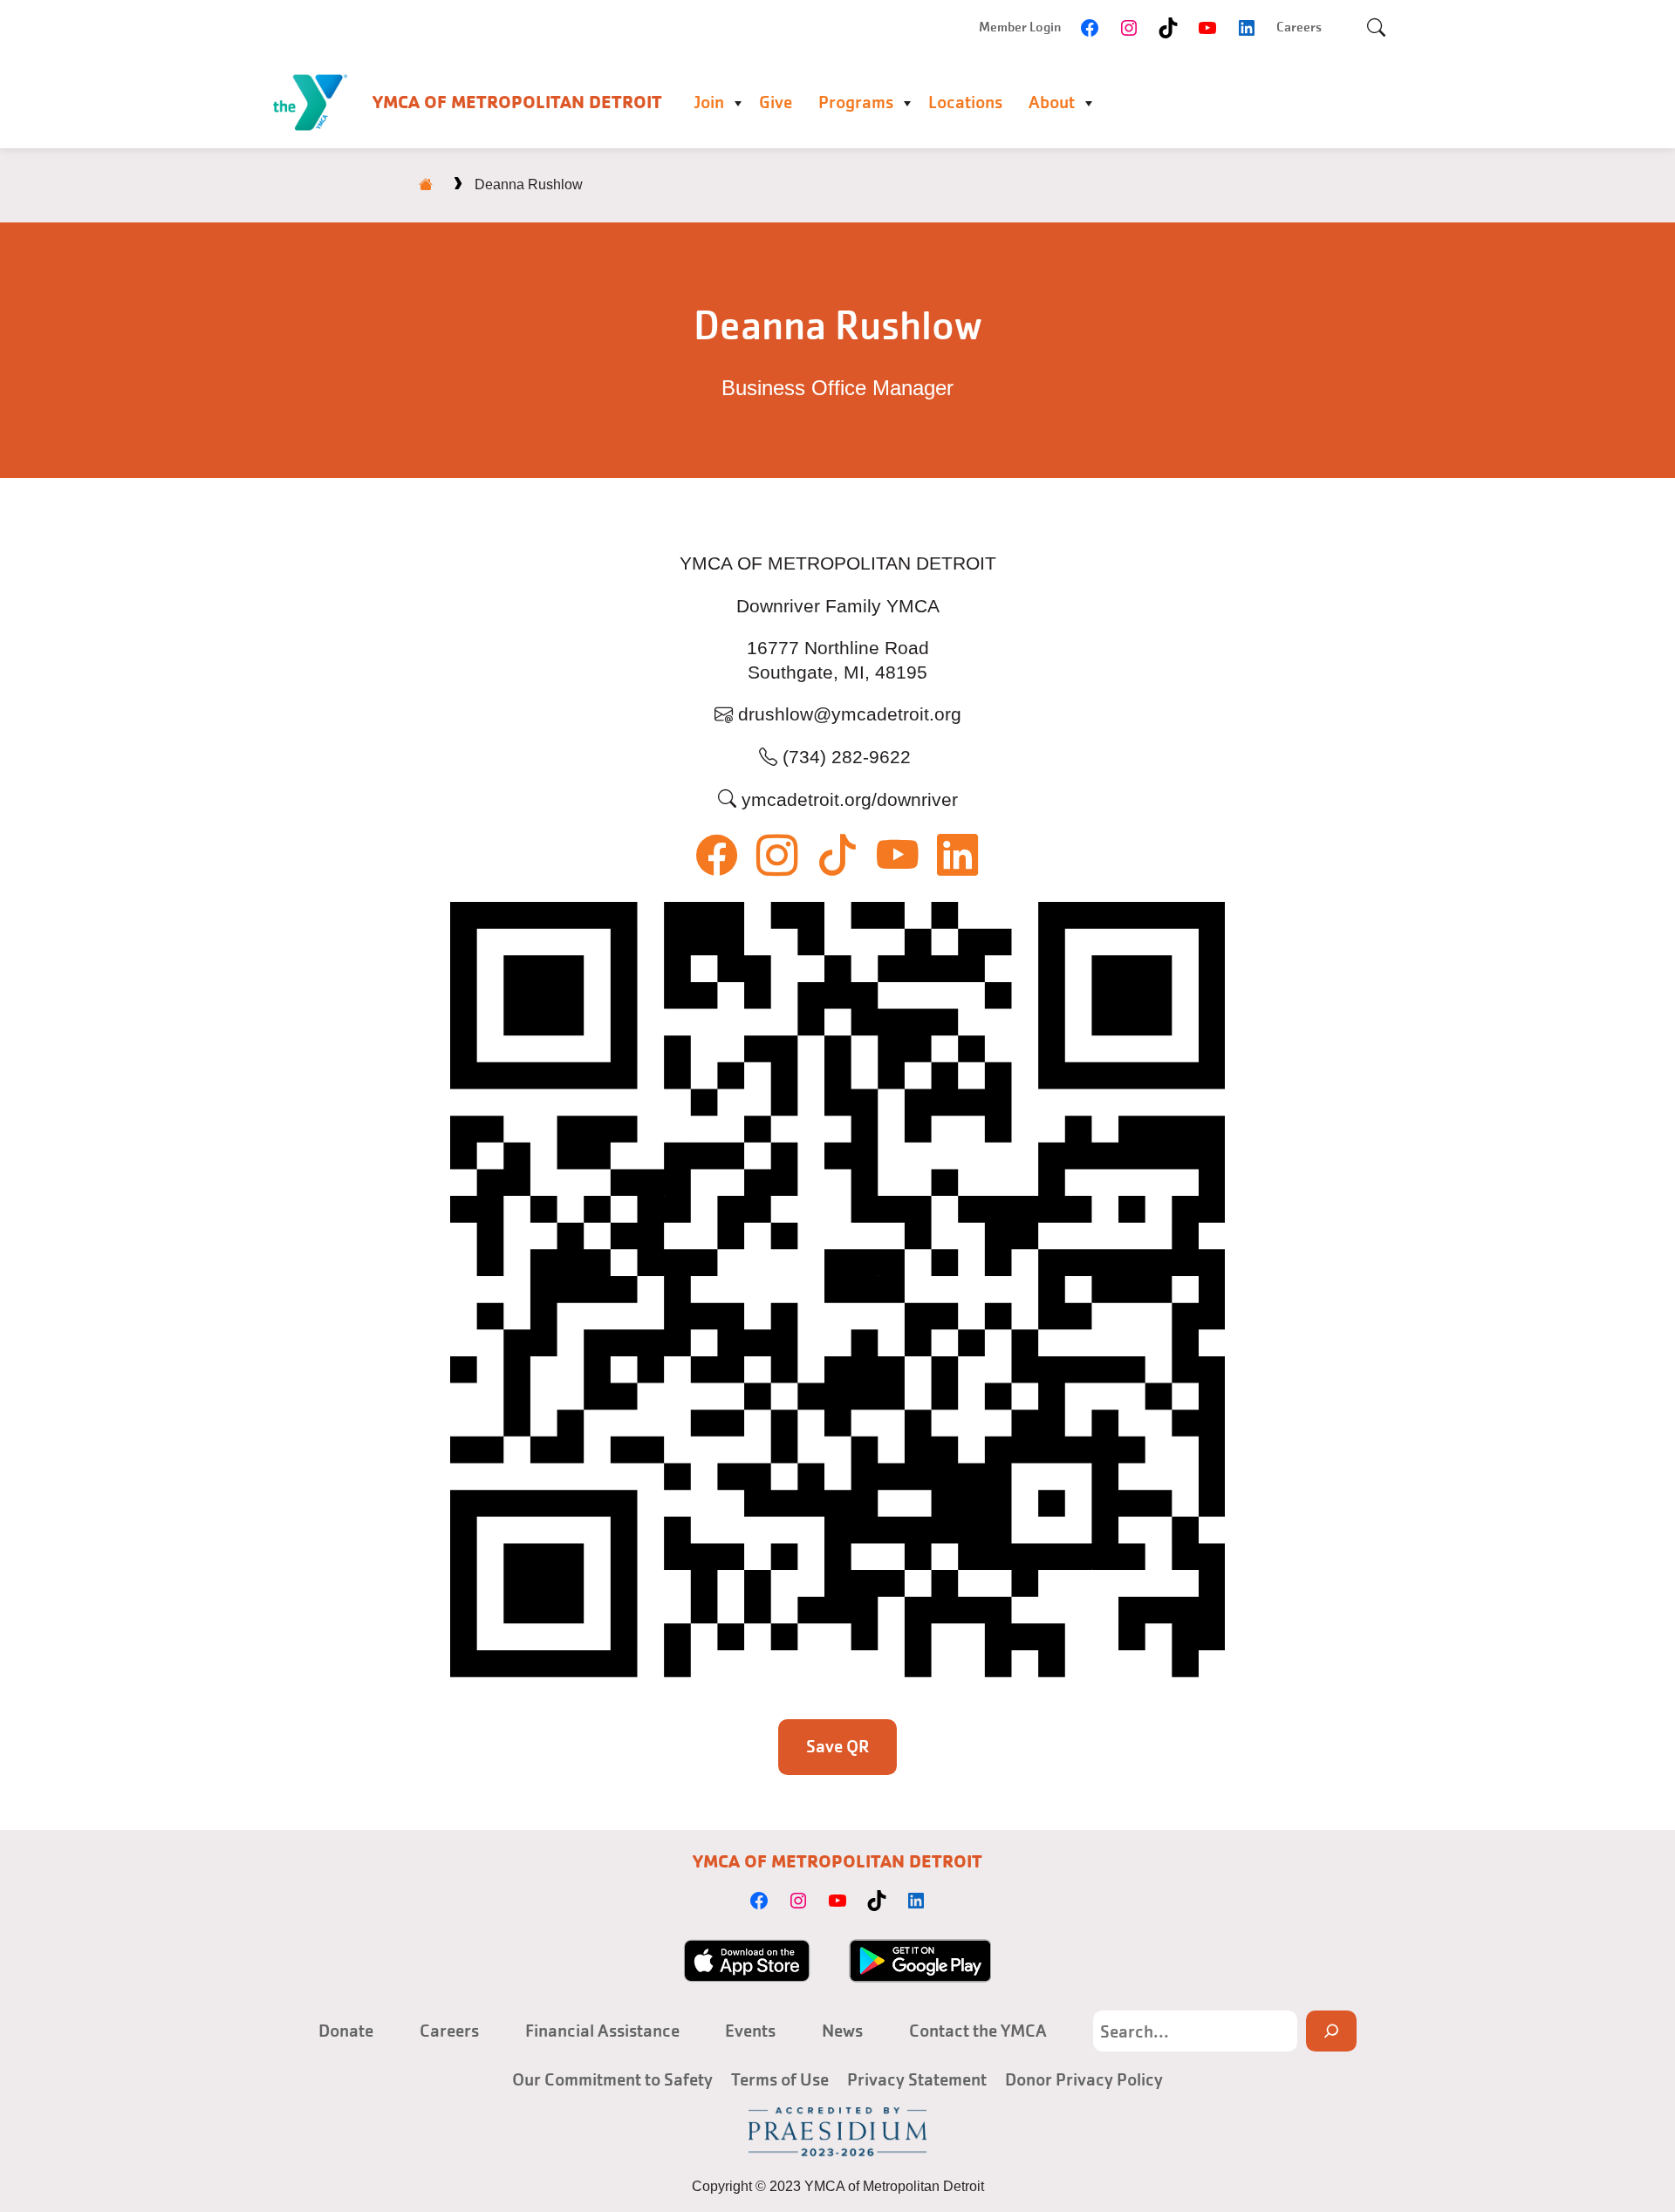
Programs (856, 102)
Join (709, 102)
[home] (426, 184)
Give (776, 102)
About (1052, 102)
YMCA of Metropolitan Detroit (517, 102)
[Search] (1331, 2031)
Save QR (838, 1746)
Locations (965, 102)
